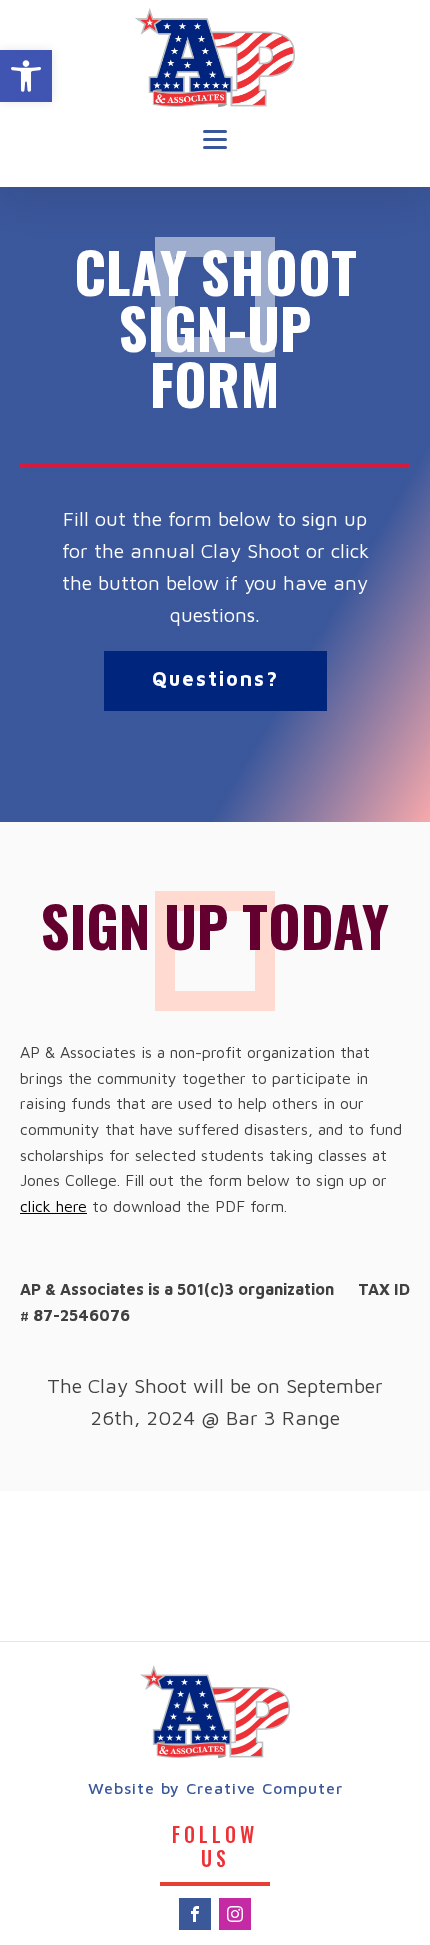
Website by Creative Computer (215, 1788)
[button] (26, 76)
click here (53, 1206)
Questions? (215, 678)
